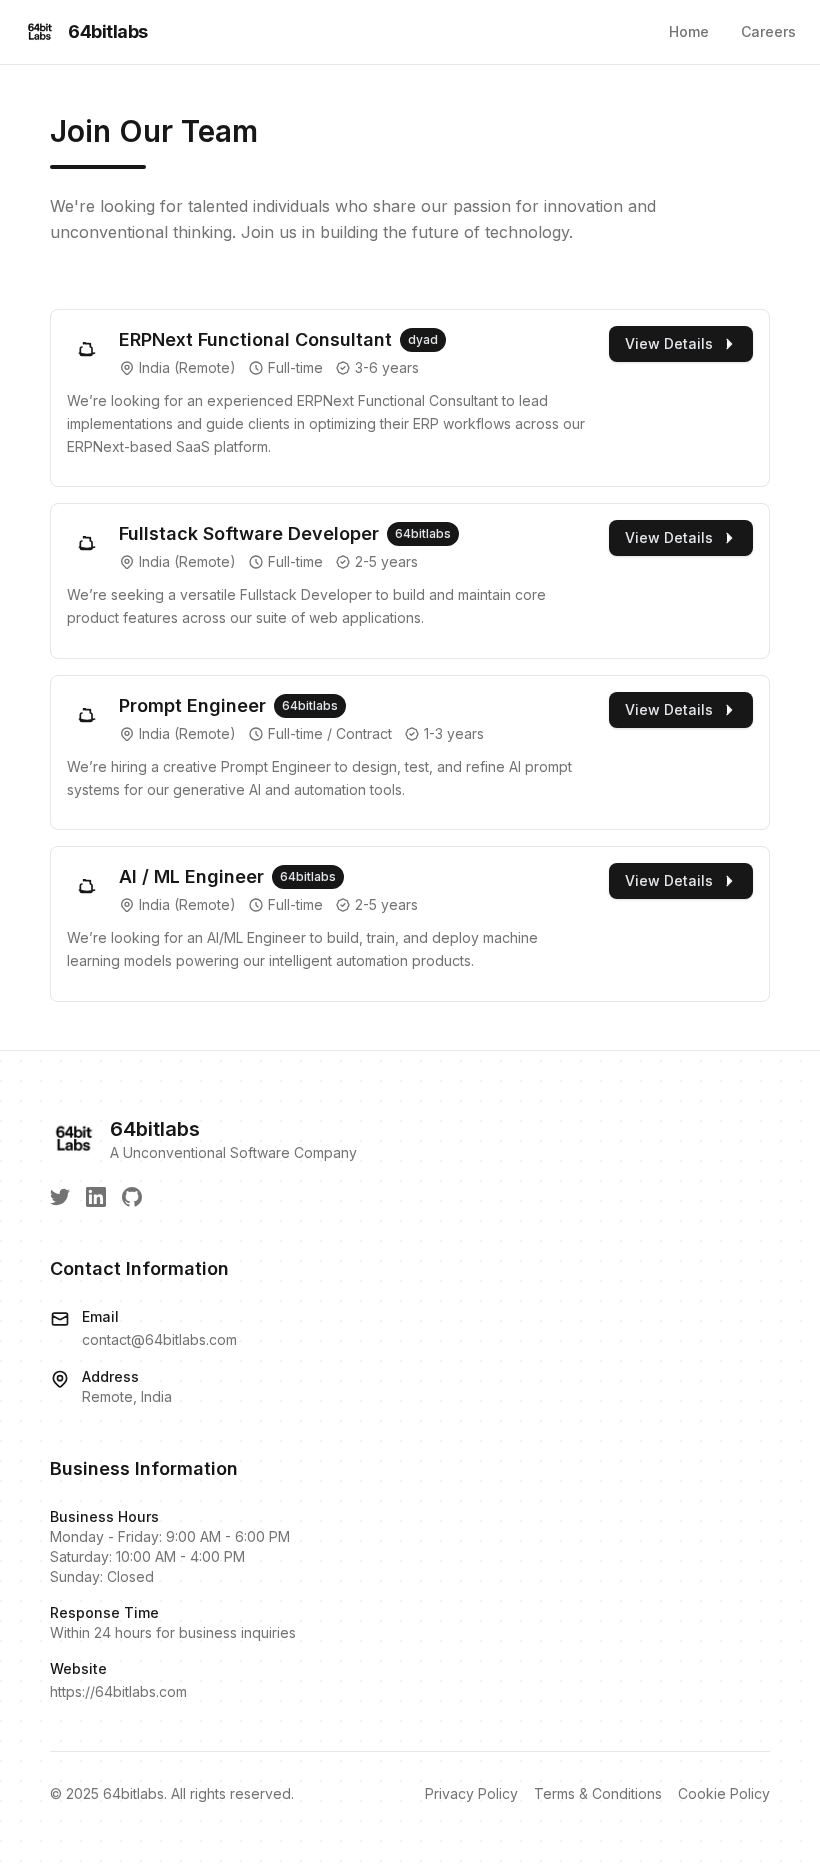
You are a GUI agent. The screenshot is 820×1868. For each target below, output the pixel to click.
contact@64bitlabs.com (159, 1339)
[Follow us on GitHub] (132, 1197)
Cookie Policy (724, 1793)
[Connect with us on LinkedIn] (96, 1197)
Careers (768, 31)
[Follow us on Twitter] (60, 1197)
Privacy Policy (471, 1793)
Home (689, 31)
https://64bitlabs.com (118, 1691)
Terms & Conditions (598, 1793)
